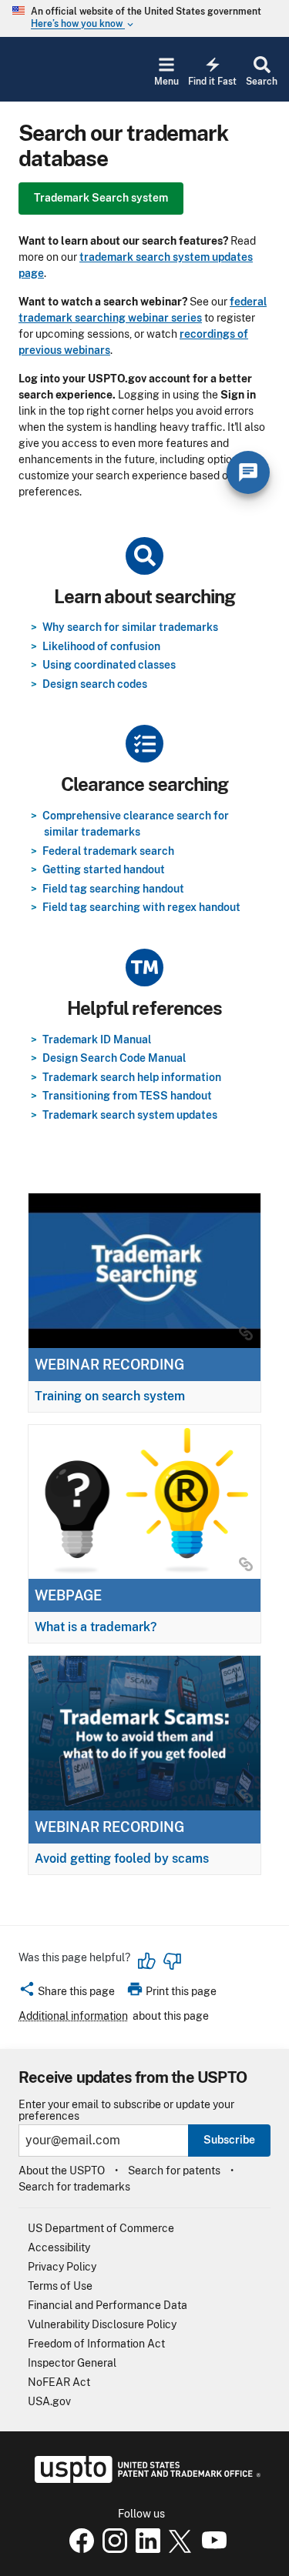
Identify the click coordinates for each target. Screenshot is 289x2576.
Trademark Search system (101, 198)
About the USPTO (62, 2171)
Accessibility (59, 2247)
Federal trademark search (108, 851)
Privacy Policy (62, 2267)
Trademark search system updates (130, 1115)
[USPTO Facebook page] (79, 2549)
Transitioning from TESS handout (127, 1096)
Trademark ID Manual (97, 1039)
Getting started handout (104, 869)
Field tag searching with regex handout (141, 907)
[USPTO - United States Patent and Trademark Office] (144, 2479)
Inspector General (72, 2363)
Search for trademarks (74, 2187)
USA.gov (49, 2401)
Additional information (73, 2016)
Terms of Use (60, 2286)
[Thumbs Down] (172, 1961)
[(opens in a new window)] (112, 2549)
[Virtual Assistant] (248, 472)
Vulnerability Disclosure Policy (102, 2324)
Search (262, 82)
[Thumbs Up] (147, 1961)
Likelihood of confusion (101, 646)
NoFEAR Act (59, 2382)
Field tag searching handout (113, 889)
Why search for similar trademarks (130, 627)
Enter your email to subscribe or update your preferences (126, 2111)
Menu (166, 82)
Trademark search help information (132, 1077)
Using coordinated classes (109, 665)
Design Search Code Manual (114, 1058)
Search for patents (174, 2171)
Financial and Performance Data (108, 2305)
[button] (67, 1994)
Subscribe (229, 2140)
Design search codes (95, 684)
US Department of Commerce (101, 2228)
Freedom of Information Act (96, 2344)
